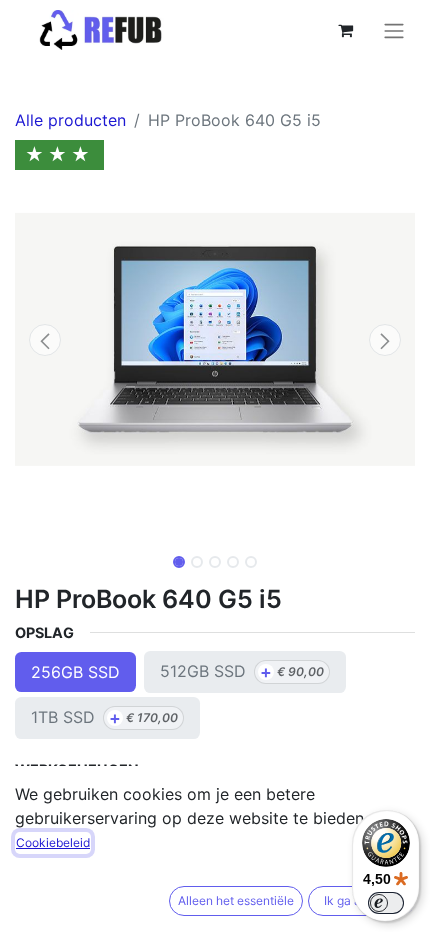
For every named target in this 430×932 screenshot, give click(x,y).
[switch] (386, 903)
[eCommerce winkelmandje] (345, 30)
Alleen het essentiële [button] (236, 900)
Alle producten (70, 120)
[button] (45, 340)
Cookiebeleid (53, 842)
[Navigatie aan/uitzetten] (394, 30)
